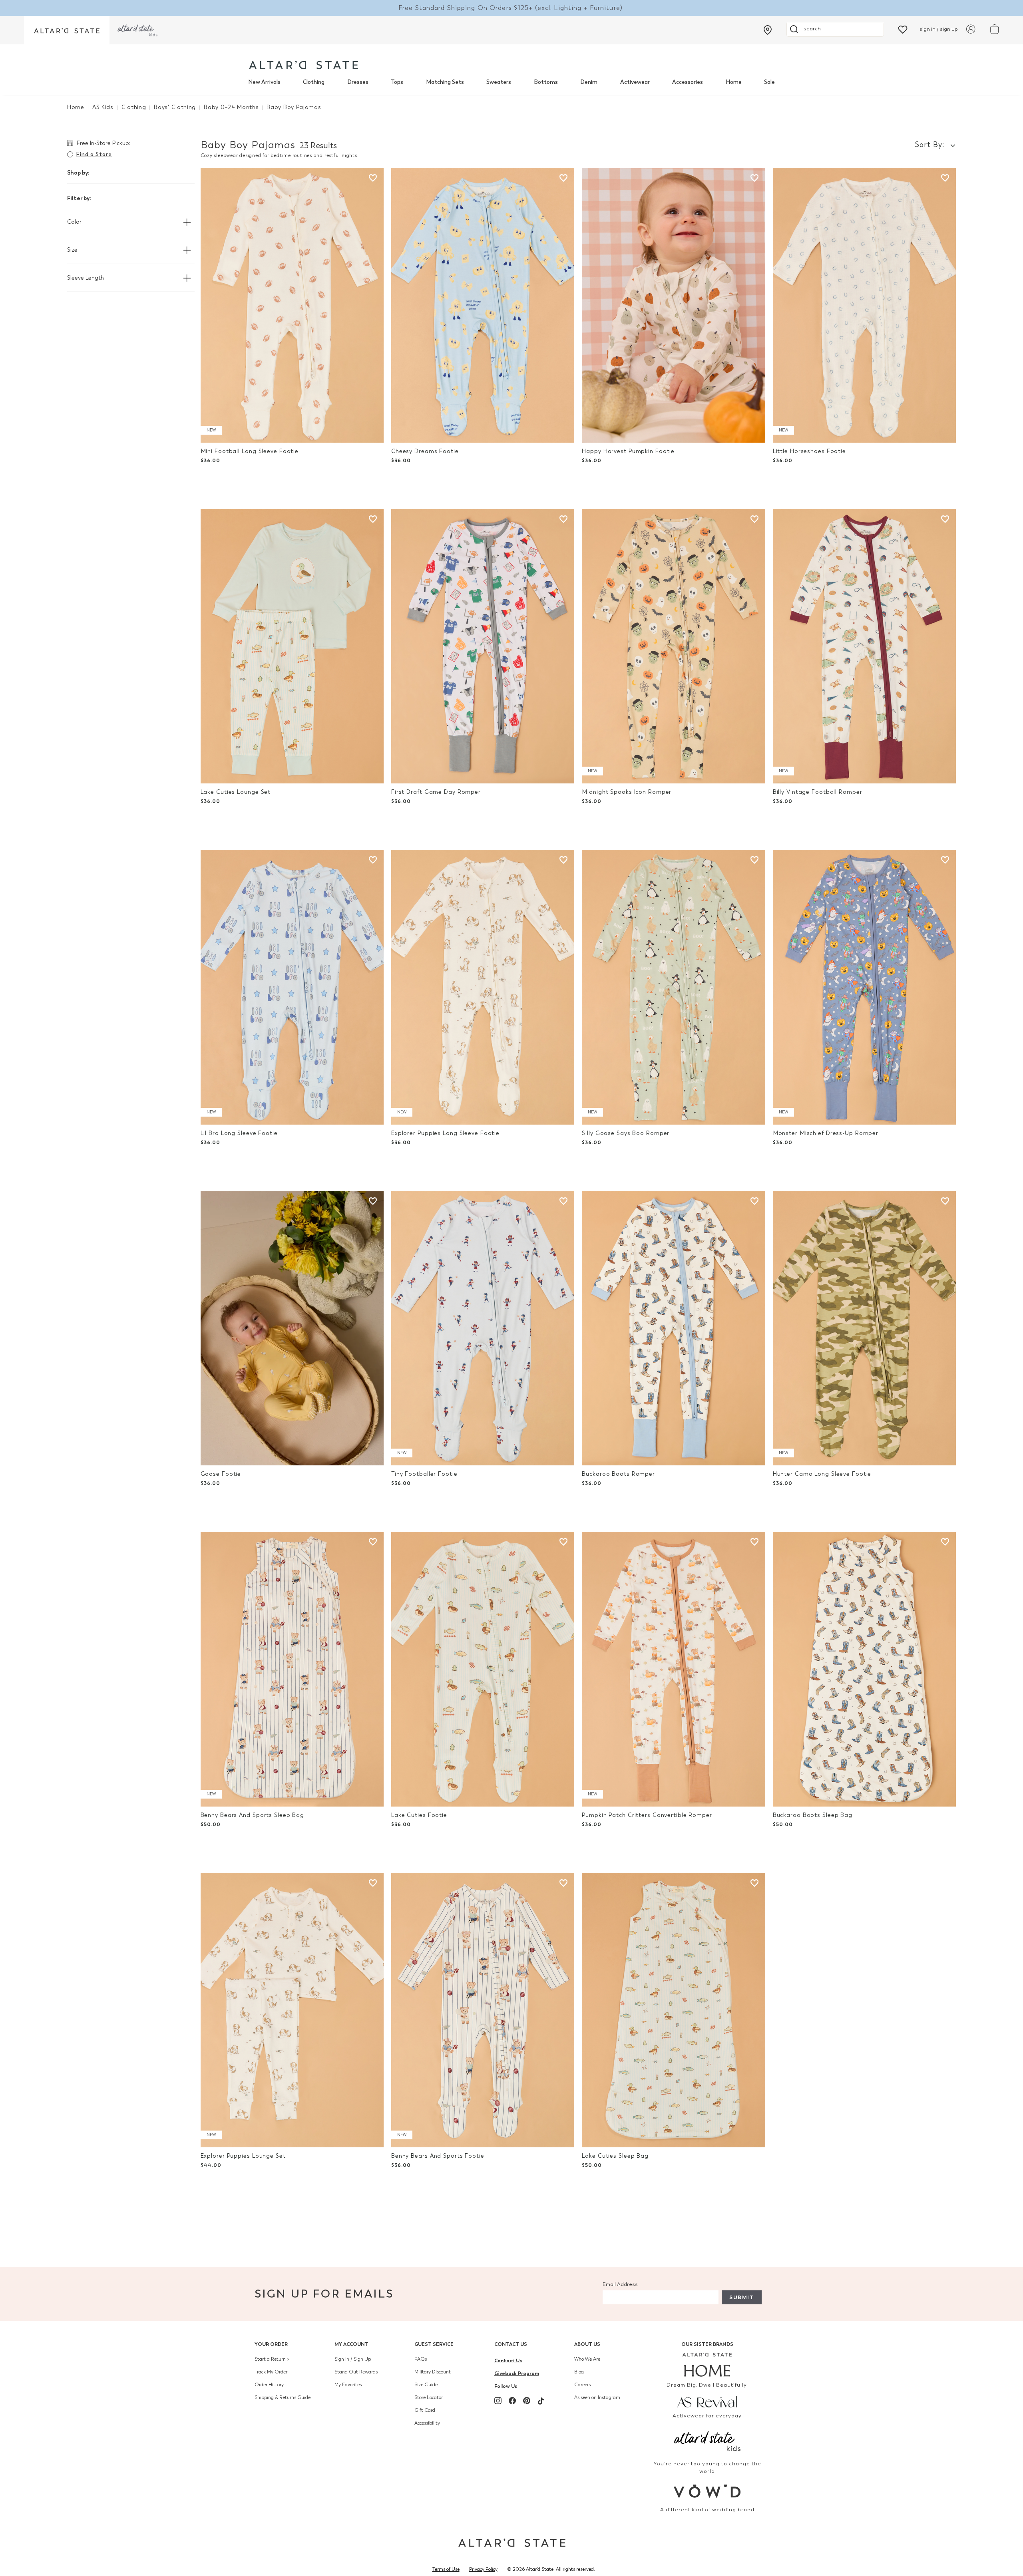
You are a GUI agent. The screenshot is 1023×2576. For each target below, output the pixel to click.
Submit (742, 2297)
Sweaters (499, 82)
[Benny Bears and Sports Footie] (483, 2010)
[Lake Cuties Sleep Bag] (673, 2010)
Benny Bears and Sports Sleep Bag (252, 1815)
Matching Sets (445, 82)
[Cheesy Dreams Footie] (483, 305)
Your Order (271, 2344)
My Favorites (348, 2385)
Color (74, 222)
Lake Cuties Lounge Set (236, 792)
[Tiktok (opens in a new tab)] (541, 2401)
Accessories (688, 82)
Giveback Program (517, 2373)
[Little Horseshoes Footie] (864, 305)
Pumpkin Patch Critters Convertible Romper (647, 1815)
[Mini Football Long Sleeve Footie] (292, 305)
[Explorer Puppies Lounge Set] (292, 2010)
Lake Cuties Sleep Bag (615, 2156)
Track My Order (271, 2372)
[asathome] (708, 2365)
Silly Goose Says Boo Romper (626, 1133)
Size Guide (426, 2385)
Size (72, 250)
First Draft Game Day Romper (436, 792)
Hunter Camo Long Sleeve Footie (822, 1474)
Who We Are (587, 2359)
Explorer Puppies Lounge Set (243, 2156)
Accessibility (427, 2423)
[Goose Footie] (292, 1328)
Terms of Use (446, 2569)
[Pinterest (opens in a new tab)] (527, 2401)
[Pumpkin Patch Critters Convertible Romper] (673, 1669)
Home (734, 82)
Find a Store (94, 154)
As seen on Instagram (597, 2397)
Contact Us (511, 2344)
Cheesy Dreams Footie (425, 451)
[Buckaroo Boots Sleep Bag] (864, 1669)
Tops (397, 82)
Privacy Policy (483, 2569)
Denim (589, 82)
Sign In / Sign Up (353, 2359)
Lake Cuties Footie (419, 1815)
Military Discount (433, 2372)
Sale (769, 82)
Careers (582, 2385)
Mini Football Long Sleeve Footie (250, 451)
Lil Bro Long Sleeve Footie (239, 1133)
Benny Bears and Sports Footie (438, 2156)
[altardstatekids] (137, 30)
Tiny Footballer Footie (424, 1474)
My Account (351, 2344)
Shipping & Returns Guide (283, 2397)
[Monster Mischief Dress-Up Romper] (864, 987)
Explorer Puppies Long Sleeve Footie (445, 1133)
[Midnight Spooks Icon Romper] (673, 646)
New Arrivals (264, 82)
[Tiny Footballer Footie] (483, 1328)
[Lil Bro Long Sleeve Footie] (292, 987)
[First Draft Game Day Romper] (483, 646)
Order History (269, 2385)
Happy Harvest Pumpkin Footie (628, 451)
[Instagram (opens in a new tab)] (498, 2401)
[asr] (708, 2401)
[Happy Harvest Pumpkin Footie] (673, 305)
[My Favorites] (903, 29)
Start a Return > (272, 2359)
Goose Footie (221, 1474)
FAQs (421, 2359)
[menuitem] (264, 82)
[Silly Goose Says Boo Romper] (673, 987)
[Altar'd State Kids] (708, 2440)
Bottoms (546, 82)
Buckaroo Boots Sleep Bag (813, 1815)
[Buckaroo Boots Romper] (673, 1328)
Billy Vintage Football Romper (818, 792)
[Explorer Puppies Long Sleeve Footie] (483, 987)
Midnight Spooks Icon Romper (627, 792)
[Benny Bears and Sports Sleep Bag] (292, 1669)
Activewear (635, 82)
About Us (587, 2344)
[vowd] (708, 2491)
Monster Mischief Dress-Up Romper (826, 1133)
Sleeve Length (86, 278)
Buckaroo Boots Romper (618, 1474)
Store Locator (429, 2397)
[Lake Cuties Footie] (483, 1669)
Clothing (314, 82)
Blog (579, 2372)
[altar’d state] (67, 30)
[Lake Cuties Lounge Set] (292, 646)
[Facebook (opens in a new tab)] (512, 2401)
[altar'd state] (304, 65)
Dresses (358, 82)
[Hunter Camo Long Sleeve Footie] (864, 1328)
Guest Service (434, 2344)
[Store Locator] (768, 30)
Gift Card (425, 2410)
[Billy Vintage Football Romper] (864, 646)
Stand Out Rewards (356, 2372)
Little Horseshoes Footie (809, 451)
